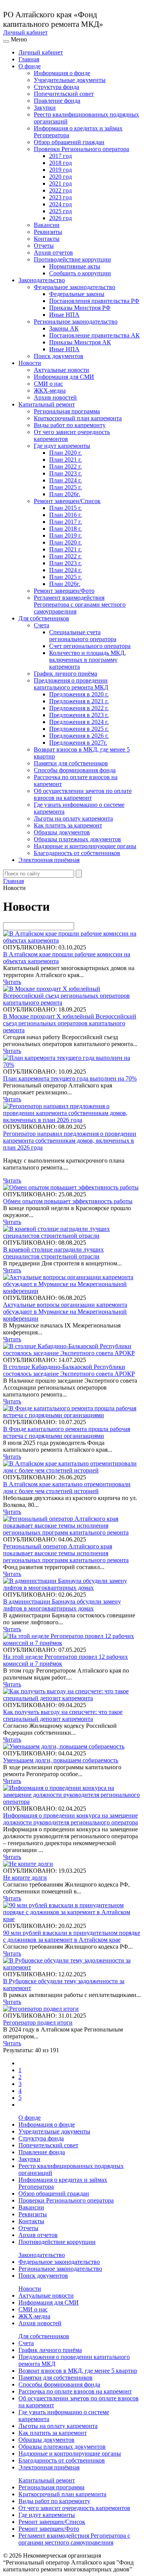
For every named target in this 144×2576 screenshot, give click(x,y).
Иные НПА (64, 315)
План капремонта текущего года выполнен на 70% (70, 1078)
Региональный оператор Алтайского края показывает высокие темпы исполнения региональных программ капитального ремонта (66, 1553)
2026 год (60, 218)
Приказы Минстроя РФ (80, 308)
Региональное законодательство (76, 322)
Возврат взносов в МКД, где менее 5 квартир (78, 2371)
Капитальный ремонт (47, 404)
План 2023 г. (65, 473)
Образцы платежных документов (77, 839)
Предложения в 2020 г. (79, 694)
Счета (41, 625)
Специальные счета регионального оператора (83, 636)
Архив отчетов (53, 253)
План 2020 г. (65, 453)
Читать (12, 982)
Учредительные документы (70, 80)
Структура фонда (56, 87)
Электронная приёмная (49, 860)
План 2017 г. (65, 522)
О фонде (30, 66)
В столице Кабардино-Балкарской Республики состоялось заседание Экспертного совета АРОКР (69, 1370)
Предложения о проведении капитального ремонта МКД (71, 684)
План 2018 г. (65, 529)
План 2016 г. (65, 515)
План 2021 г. (65, 460)
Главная (29, 59)
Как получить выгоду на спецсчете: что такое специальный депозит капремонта (63, 1715)
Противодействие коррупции (72, 259)
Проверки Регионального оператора (81, 149)
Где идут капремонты (62, 446)
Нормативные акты (75, 266)
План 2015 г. (65, 508)
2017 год (60, 156)
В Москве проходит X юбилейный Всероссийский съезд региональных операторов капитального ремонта (70, 1023)
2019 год (60, 170)
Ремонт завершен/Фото (64, 591)
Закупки (45, 108)
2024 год (60, 204)
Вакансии (47, 225)
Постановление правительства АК (94, 335)
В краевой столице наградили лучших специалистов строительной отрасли (53, 1253)
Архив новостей (55, 397)
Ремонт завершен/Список (67, 501)
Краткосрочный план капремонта (78, 418)
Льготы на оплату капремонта (73, 818)
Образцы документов (62, 832)
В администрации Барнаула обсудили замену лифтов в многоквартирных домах (62, 1605)
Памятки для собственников (71, 763)
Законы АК (64, 328)
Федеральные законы (77, 294)
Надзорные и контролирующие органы (85, 846)
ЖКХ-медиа (50, 391)
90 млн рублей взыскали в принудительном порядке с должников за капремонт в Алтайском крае (72, 1936)
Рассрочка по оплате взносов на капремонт (75, 2391)
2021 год (60, 183)
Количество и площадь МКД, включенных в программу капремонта (88, 660)
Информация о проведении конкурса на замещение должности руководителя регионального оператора (70, 1819)
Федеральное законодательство (74, 287)
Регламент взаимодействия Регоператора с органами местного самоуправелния (80, 605)
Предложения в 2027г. (78, 743)
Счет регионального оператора (90, 646)
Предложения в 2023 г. (79, 715)
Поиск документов (59, 356)
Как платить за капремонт (68, 825)
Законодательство (42, 280)
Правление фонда (57, 101)
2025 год (60, 211)
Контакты (47, 239)
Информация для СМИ (64, 377)
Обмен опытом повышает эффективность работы (68, 1201)
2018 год (60, 163)
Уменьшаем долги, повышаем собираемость (61, 1760)
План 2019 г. (65, 535)
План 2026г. (65, 494)
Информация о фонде (62, 73)
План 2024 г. (65, 480)
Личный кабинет (25, 32)
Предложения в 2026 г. (79, 736)
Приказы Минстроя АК (80, 342)
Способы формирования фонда (75, 770)
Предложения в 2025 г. (79, 729)
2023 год (60, 197)
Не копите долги (25, 1878)
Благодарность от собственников (77, 853)
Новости (30, 363)
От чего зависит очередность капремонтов (74, 2508)
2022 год (60, 190)
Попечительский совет (64, 94)
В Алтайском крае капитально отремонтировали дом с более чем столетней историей (67, 1488)
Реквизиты (48, 232)
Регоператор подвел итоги (38, 2022)
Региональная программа (67, 411)
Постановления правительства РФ (94, 301)
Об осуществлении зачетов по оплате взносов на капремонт (83, 794)
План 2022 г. (65, 466)
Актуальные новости (61, 370)
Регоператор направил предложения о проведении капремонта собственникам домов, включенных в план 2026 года (70, 1141)
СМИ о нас (48, 384)
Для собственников (44, 618)
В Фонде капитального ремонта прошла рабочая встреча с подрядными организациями (67, 1432)
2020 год (60, 177)
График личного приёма (65, 674)
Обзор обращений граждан (69, 142)
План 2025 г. (65, 487)
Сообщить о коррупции (80, 273)
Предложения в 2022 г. (79, 708)
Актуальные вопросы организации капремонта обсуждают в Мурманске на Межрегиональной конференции (65, 1312)
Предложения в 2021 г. (79, 701)
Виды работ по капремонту (70, 425)
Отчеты (44, 246)
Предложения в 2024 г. (79, 722)
